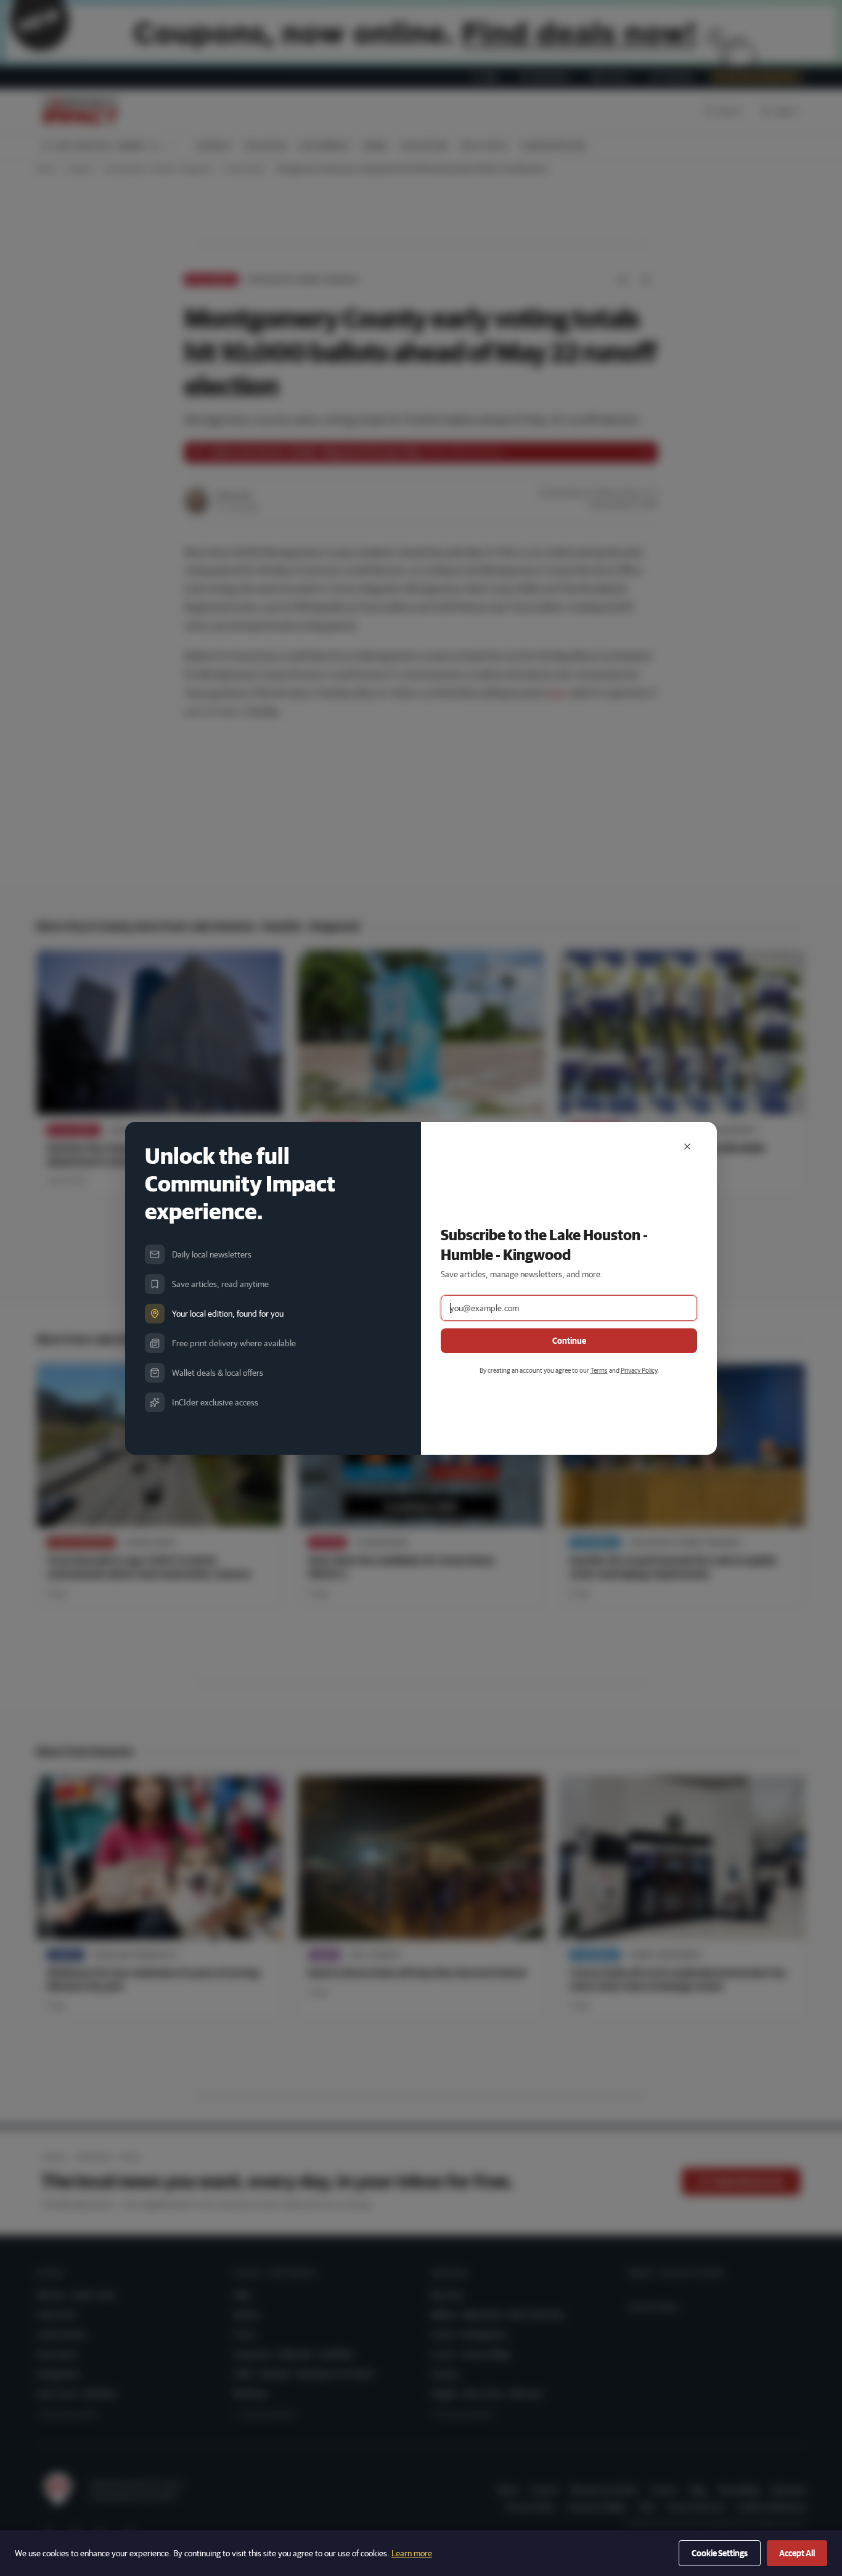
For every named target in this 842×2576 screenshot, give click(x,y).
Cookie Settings (720, 2553)
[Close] (687, 1147)
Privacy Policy (639, 1370)
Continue (569, 1341)
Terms (599, 1370)
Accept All (797, 2553)
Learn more (412, 2553)
